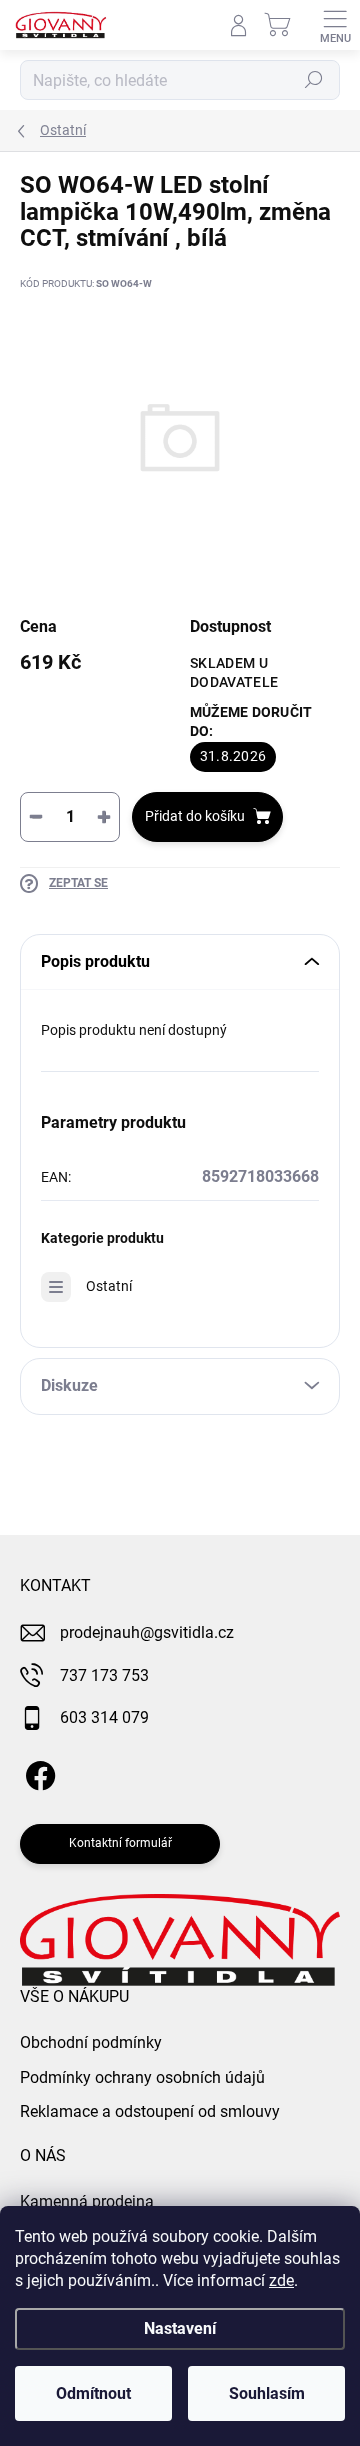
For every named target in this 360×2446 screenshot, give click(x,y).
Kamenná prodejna (87, 2201)
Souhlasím (267, 2393)
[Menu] (335, 25)
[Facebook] (37, 1771)
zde (281, 2280)
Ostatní (109, 1286)
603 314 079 (104, 1717)
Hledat (314, 80)
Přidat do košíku (195, 816)
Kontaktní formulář (120, 1843)
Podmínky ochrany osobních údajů (142, 2077)
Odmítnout (93, 2393)
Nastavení (180, 2328)
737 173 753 (104, 1675)
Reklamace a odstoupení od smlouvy (150, 2111)
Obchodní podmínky (91, 2042)
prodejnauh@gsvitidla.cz (147, 1632)
